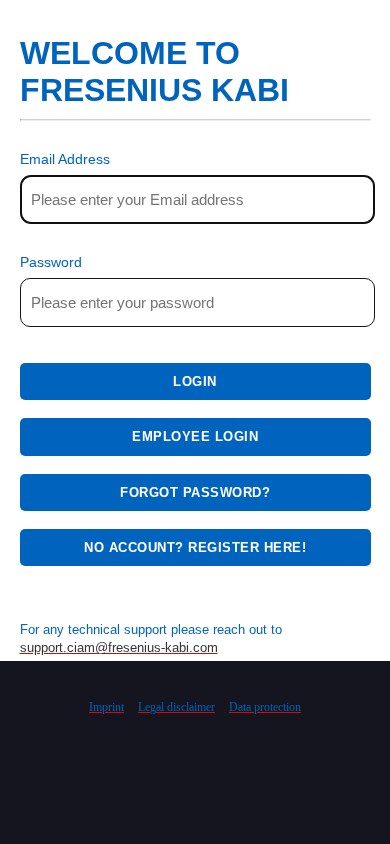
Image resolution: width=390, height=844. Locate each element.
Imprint (106, 707)
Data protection (265, 707)
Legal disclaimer (176, 707)
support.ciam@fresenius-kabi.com (119, 647)
